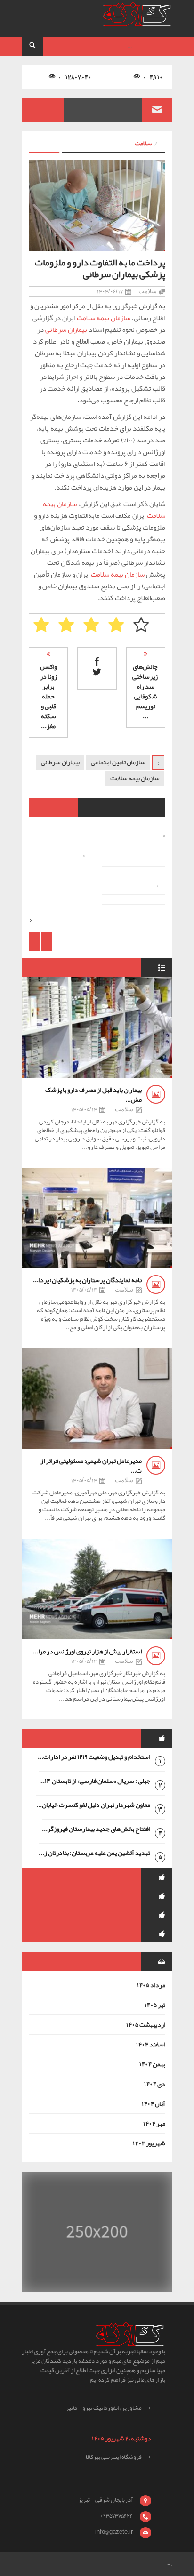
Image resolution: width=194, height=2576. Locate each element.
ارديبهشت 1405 (145, 2024)
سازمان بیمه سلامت (104, 318)
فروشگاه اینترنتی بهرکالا (114, 2457)
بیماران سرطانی (66, 329)
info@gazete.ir (114, 2532)
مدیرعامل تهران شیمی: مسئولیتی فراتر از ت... (91, 1465)
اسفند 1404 (150, 2044)
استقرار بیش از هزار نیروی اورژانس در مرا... (87, 1651)
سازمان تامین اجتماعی (118, 762)
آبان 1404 (153, 2103)
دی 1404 (154, 2084)
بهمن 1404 (152, 2064)
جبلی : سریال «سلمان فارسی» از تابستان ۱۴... (95, 1781)
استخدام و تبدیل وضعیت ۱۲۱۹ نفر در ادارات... (94, 1757)
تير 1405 (155, 2005)
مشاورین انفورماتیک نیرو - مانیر (104, 2408)
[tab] (97, 1738)
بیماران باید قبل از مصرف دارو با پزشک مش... (93, 1095)
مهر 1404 (154, 2123)
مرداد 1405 (151, 1985)
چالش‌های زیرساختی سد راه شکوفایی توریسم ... (145, 691)
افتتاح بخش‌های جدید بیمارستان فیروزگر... (96, 1829)
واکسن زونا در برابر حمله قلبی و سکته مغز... (48, 696)
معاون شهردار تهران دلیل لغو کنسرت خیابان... (93, 1805)
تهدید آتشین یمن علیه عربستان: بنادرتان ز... (94, 1853)
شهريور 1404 (149, 2143)
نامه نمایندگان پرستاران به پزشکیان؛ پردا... (87, 1280)
